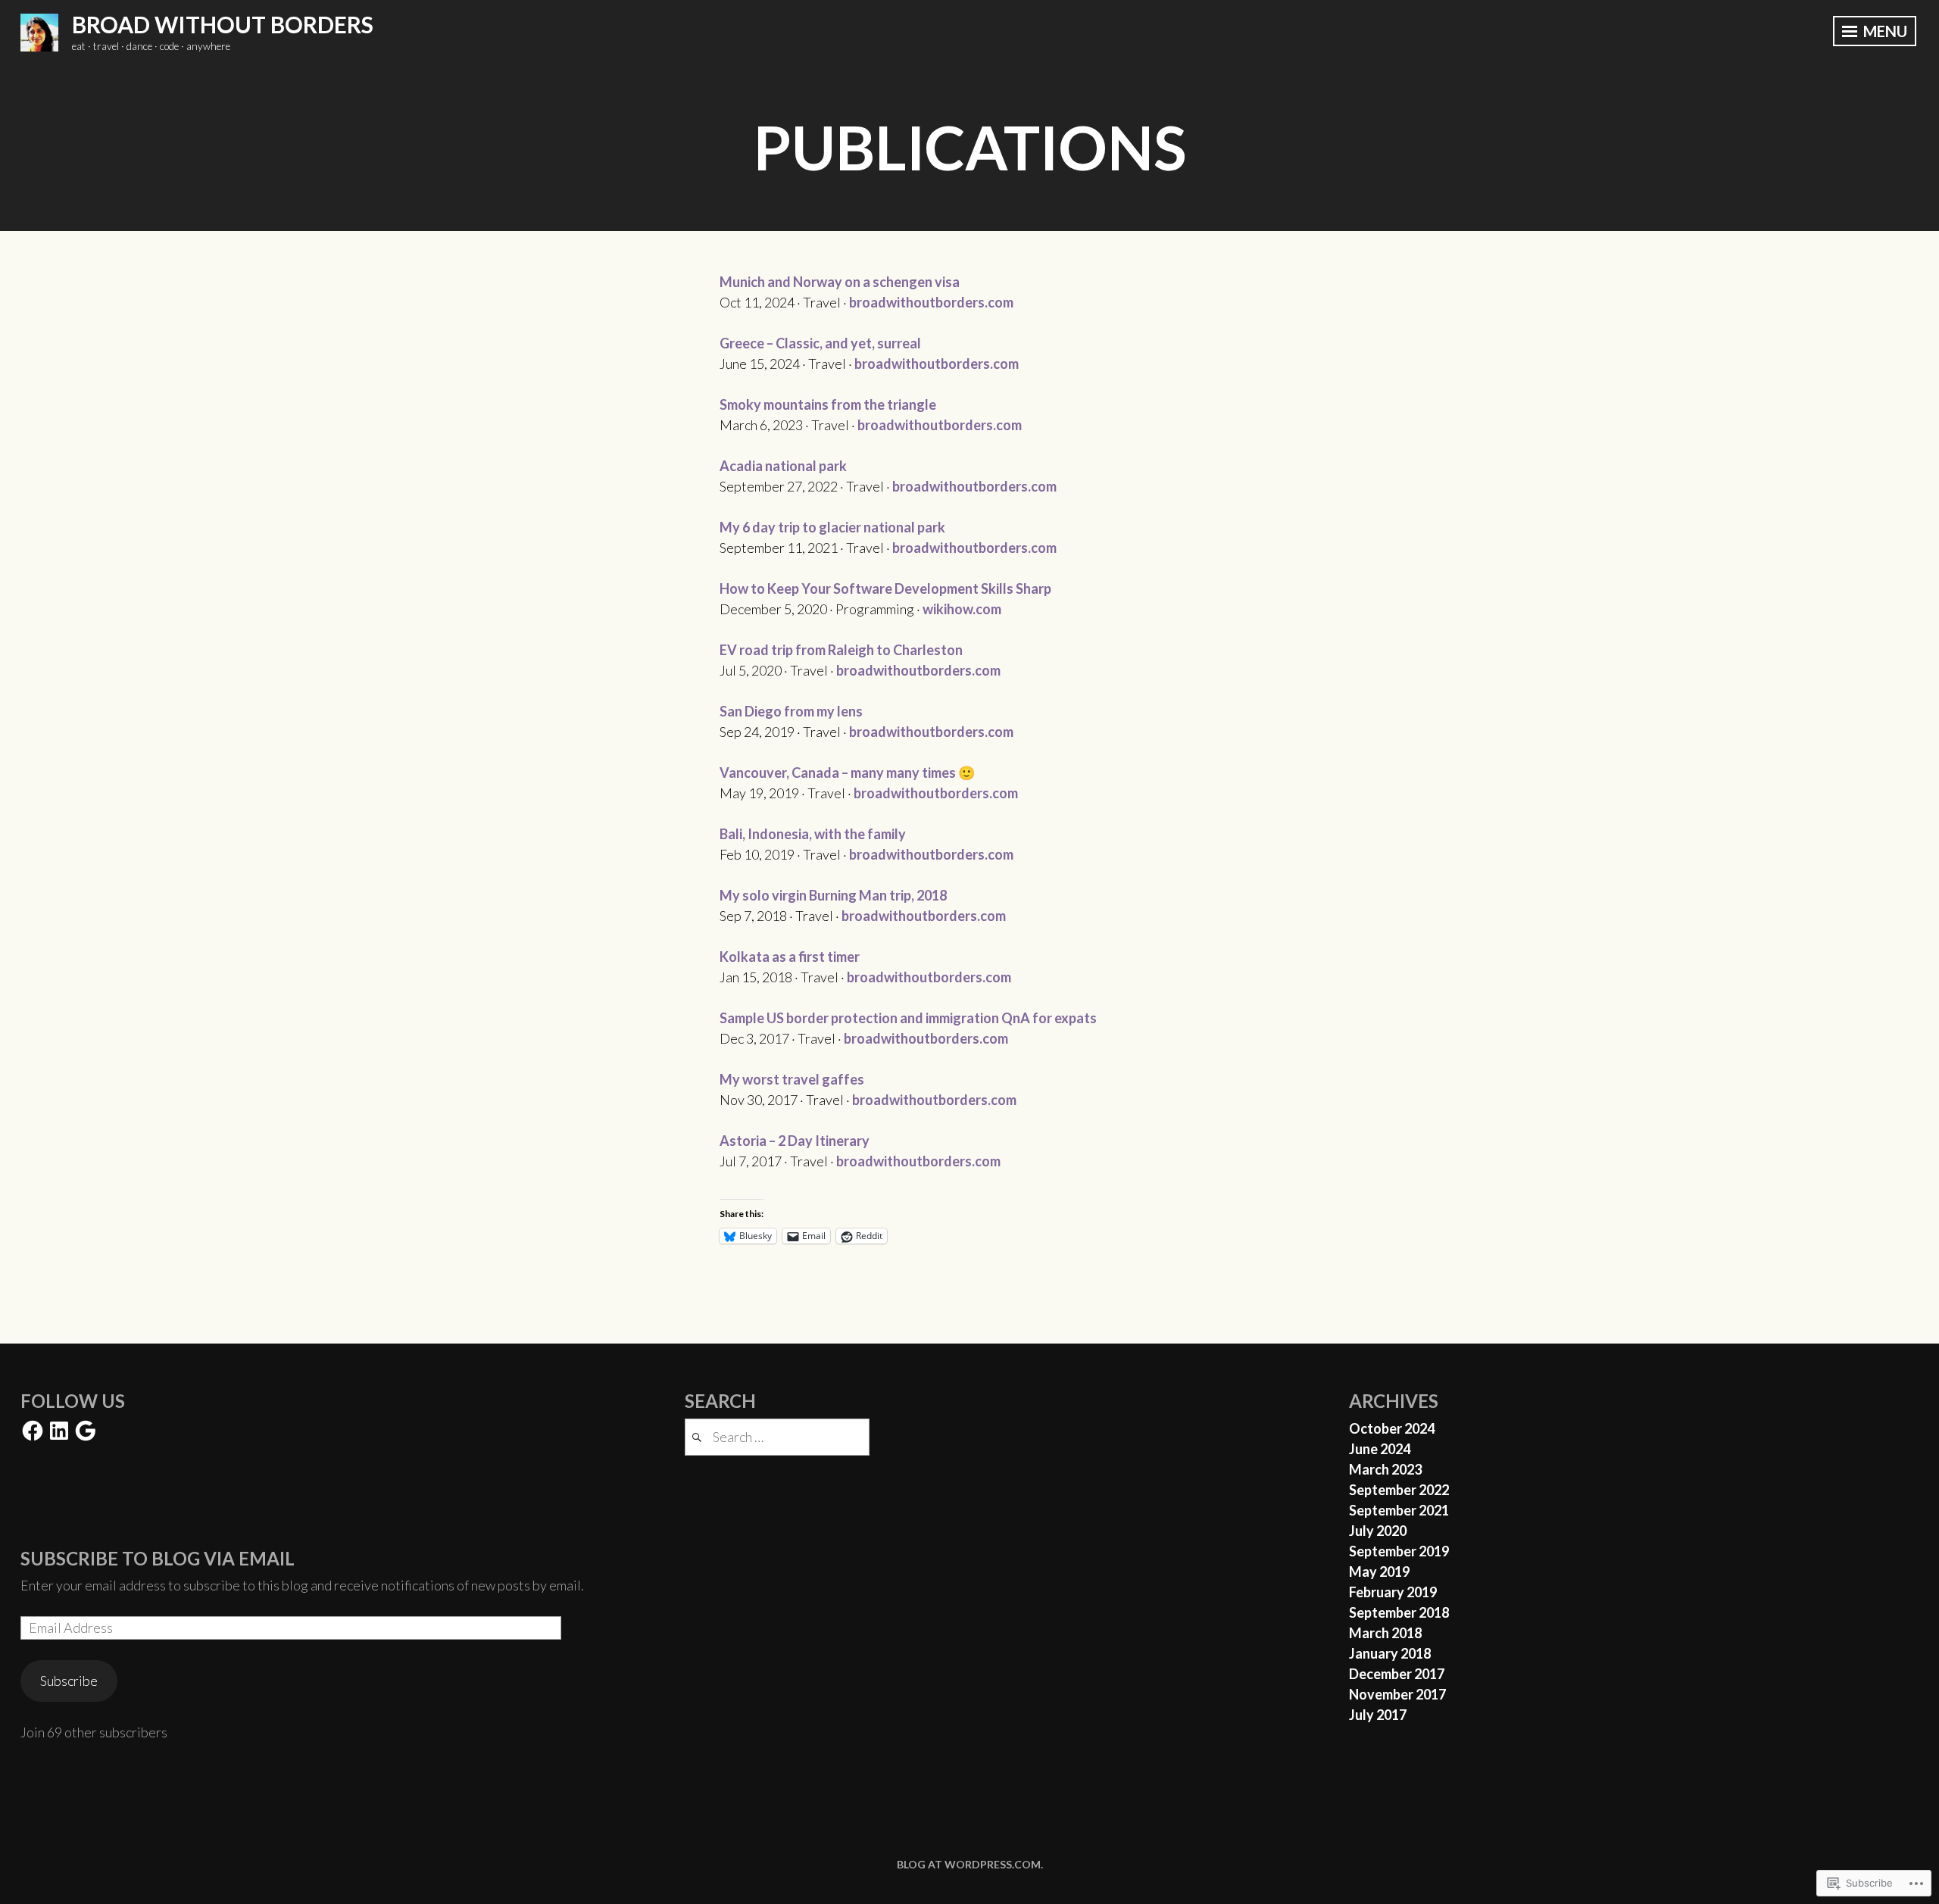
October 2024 (1392, 1428)
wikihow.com (962, 609)
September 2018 (1399, 1612)
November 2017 (1397, 1694)
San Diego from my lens (791, 711)
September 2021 (1399, 1510)
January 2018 (1390, 1653)
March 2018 (1385, 1633)
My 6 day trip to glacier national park (832, 527)
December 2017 (1397, 1674)
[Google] (86, 1431)
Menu (1884, 31)
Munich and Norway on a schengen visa (840, 282)
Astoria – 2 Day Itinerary (795, 1141)
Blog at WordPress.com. (970, 1864)
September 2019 (1399, 1551)
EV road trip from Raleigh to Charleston (841, 650)
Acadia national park (783, 466)
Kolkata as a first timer (790, 957)
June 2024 (1380, 1449)
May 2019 (1379, 1572)
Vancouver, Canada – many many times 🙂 (847, 773)
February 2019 (1393, 1592)
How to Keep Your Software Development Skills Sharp (885, 588)
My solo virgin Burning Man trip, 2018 (833, 895)
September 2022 (1399, 1490)
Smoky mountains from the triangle (828, 404)
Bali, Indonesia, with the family (813, 834)
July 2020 (1378, 1531)
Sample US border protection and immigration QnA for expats (908, 1018)
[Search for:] (777, 1437)
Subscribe (69, 1681)
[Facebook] (33, 1431)
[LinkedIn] (59, 1431)
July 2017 (1378, 1715)
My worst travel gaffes (792, 1079)
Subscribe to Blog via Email (158, 1558)
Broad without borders (223, 24)
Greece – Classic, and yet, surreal (820, 343)
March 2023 (1385, 1469)
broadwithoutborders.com (931, 302)
